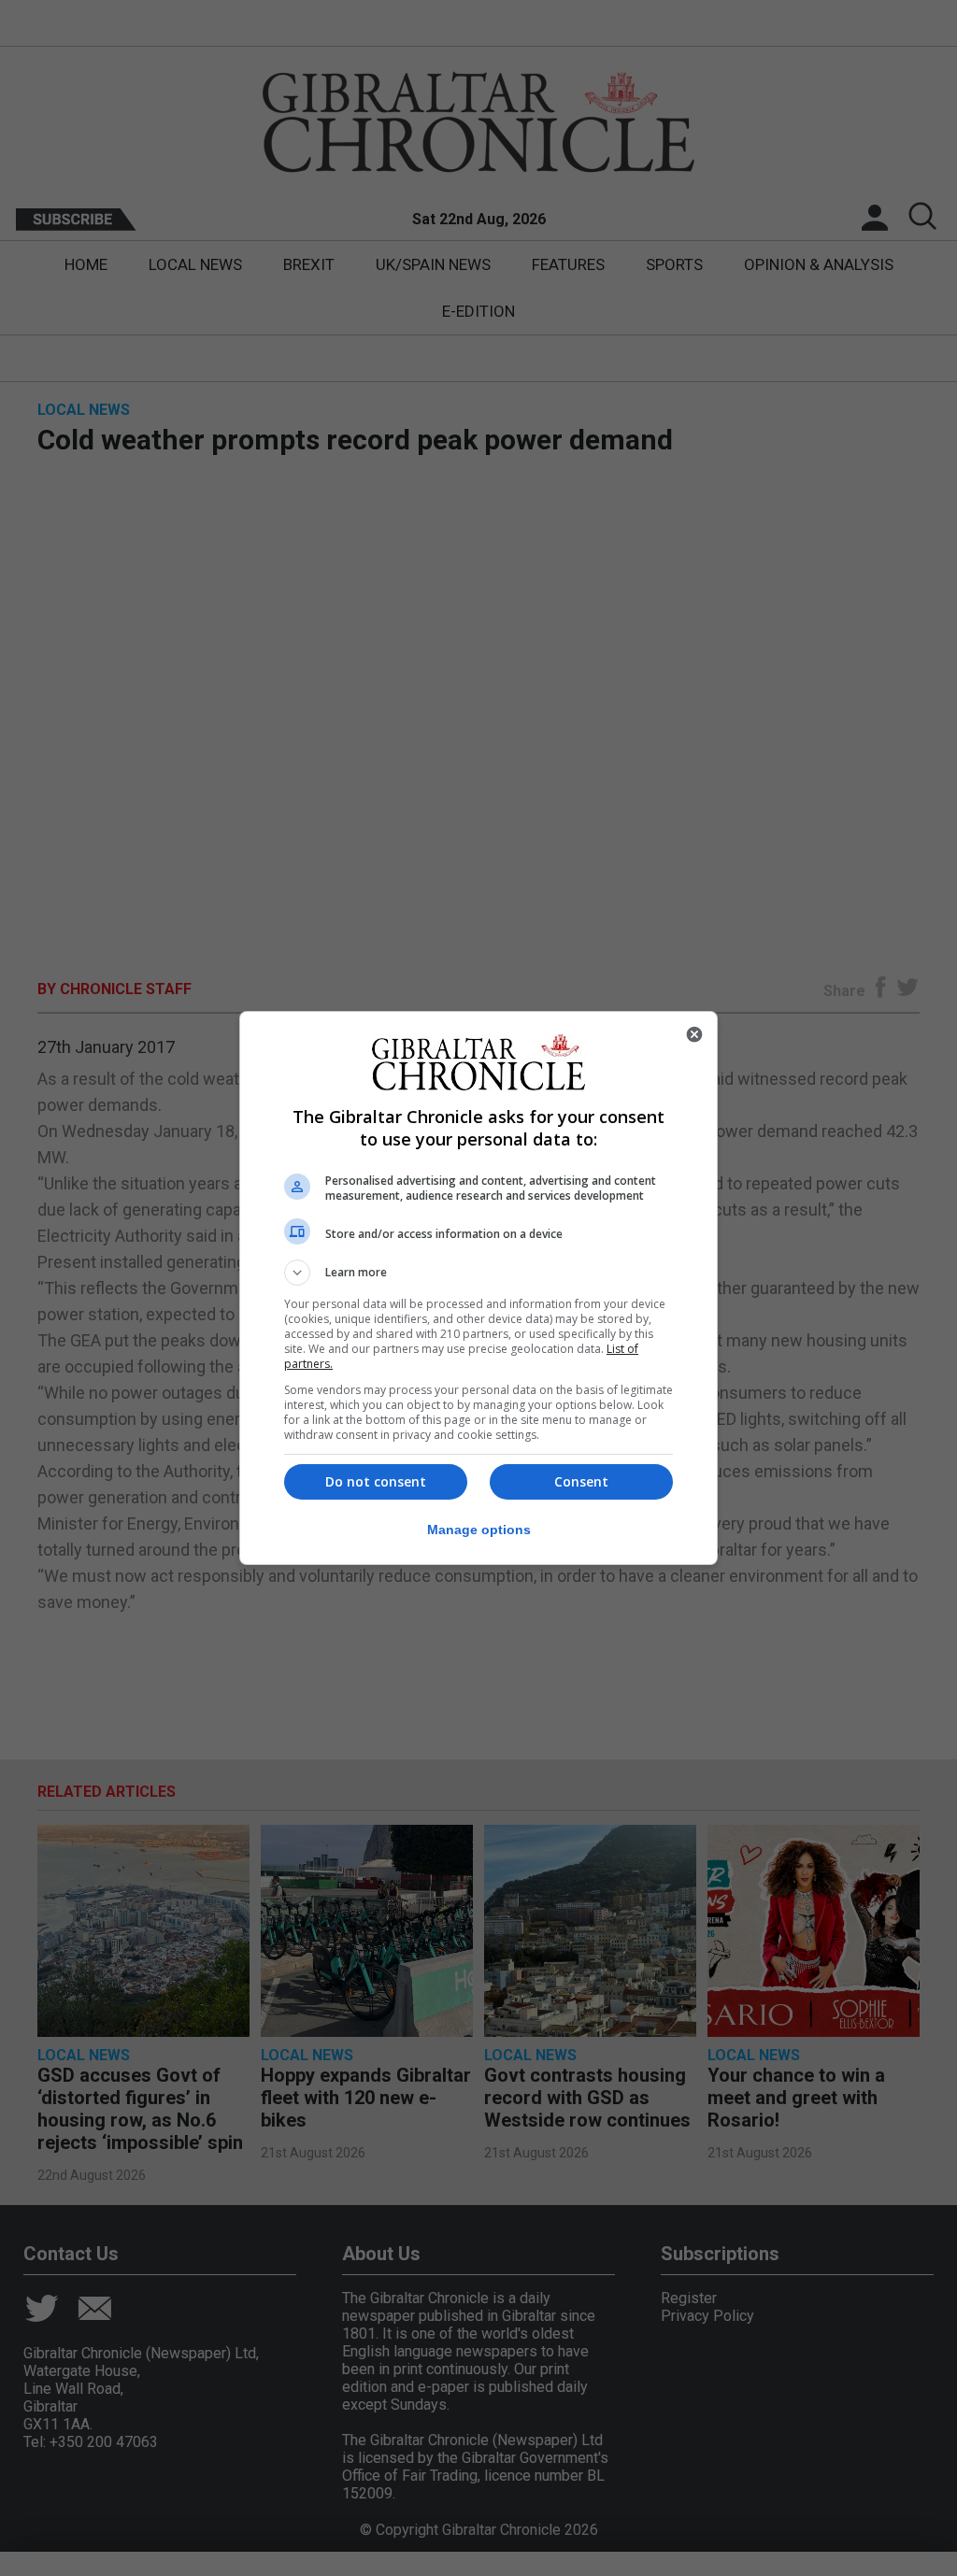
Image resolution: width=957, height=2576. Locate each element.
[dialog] (478, 1288)
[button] (478, 1273)
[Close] (694, 1034)
